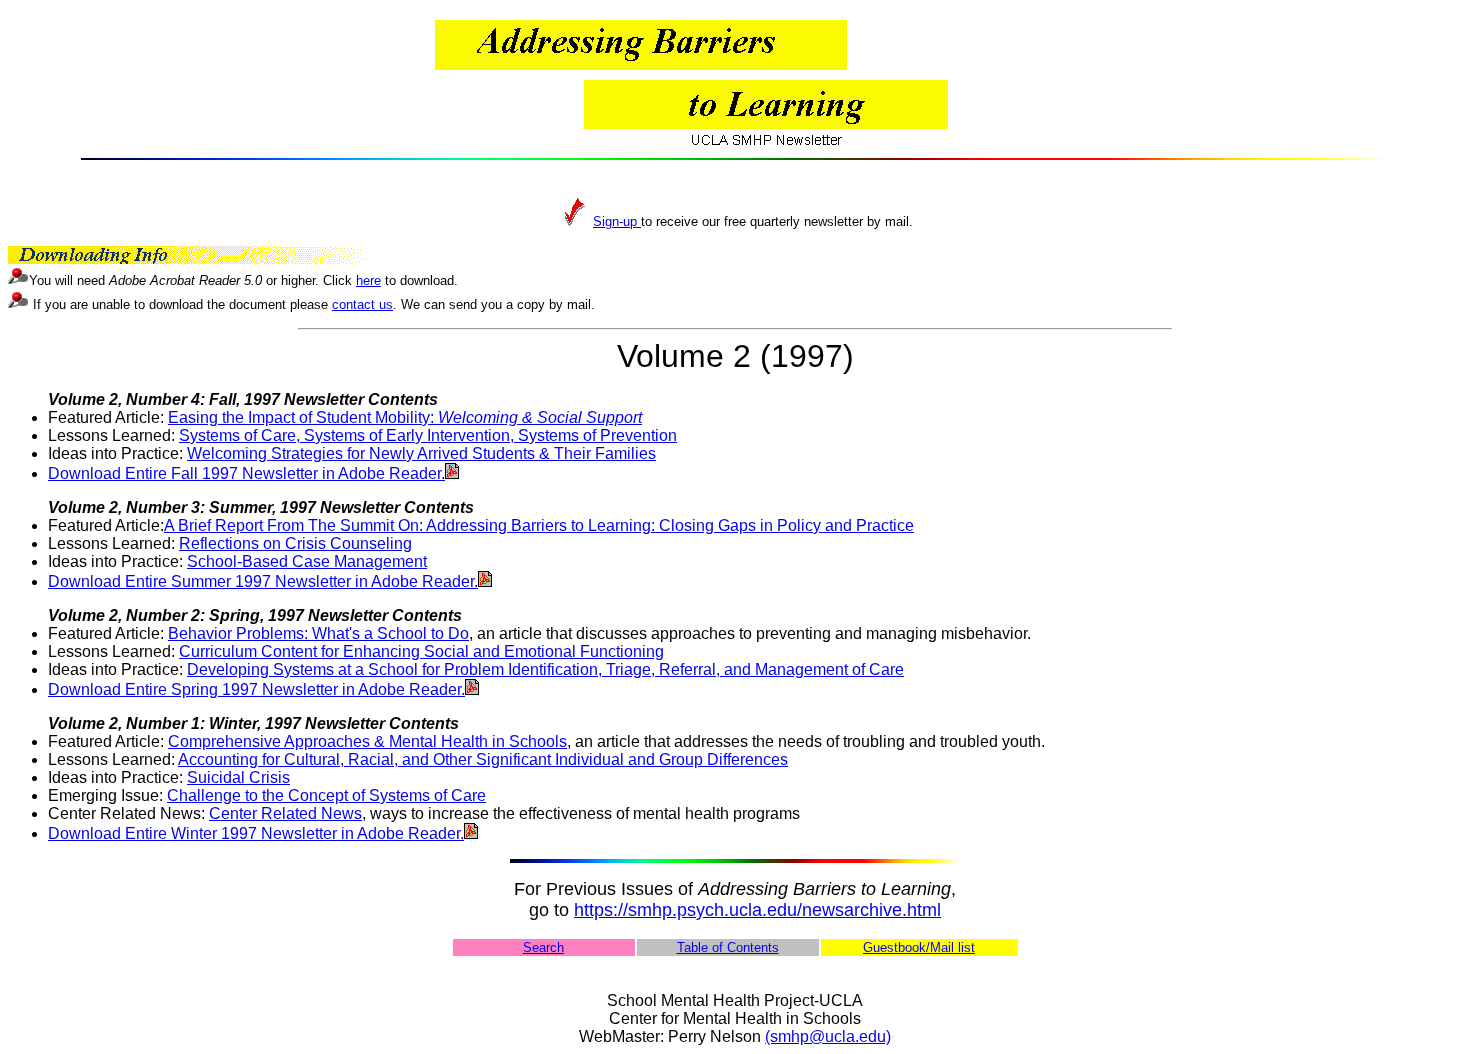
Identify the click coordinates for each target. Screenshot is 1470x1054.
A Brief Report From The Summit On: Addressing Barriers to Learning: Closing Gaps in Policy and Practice (539, 525)
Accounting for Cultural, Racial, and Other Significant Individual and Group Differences (483, 759)
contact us (362, 304)
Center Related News (285, 813)
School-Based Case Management (307, 561)
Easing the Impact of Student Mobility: (405, 417)
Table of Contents (728, 947)
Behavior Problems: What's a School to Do (318, 633)
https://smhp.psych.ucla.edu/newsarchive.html (757, 910)
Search (543, 947)
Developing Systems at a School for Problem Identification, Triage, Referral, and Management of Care (545, 669)
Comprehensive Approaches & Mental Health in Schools (367, 741)
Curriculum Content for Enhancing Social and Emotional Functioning (421, 651)
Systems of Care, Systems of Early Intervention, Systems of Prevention (428, 435)
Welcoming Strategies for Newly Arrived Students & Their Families (421, 453)
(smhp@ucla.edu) (828, 1036)
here (368, 280)
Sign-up (617, 221)
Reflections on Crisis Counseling (295, 543)
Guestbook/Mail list (919, 947)
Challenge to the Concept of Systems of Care (326, 795)
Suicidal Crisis (238, 777)
